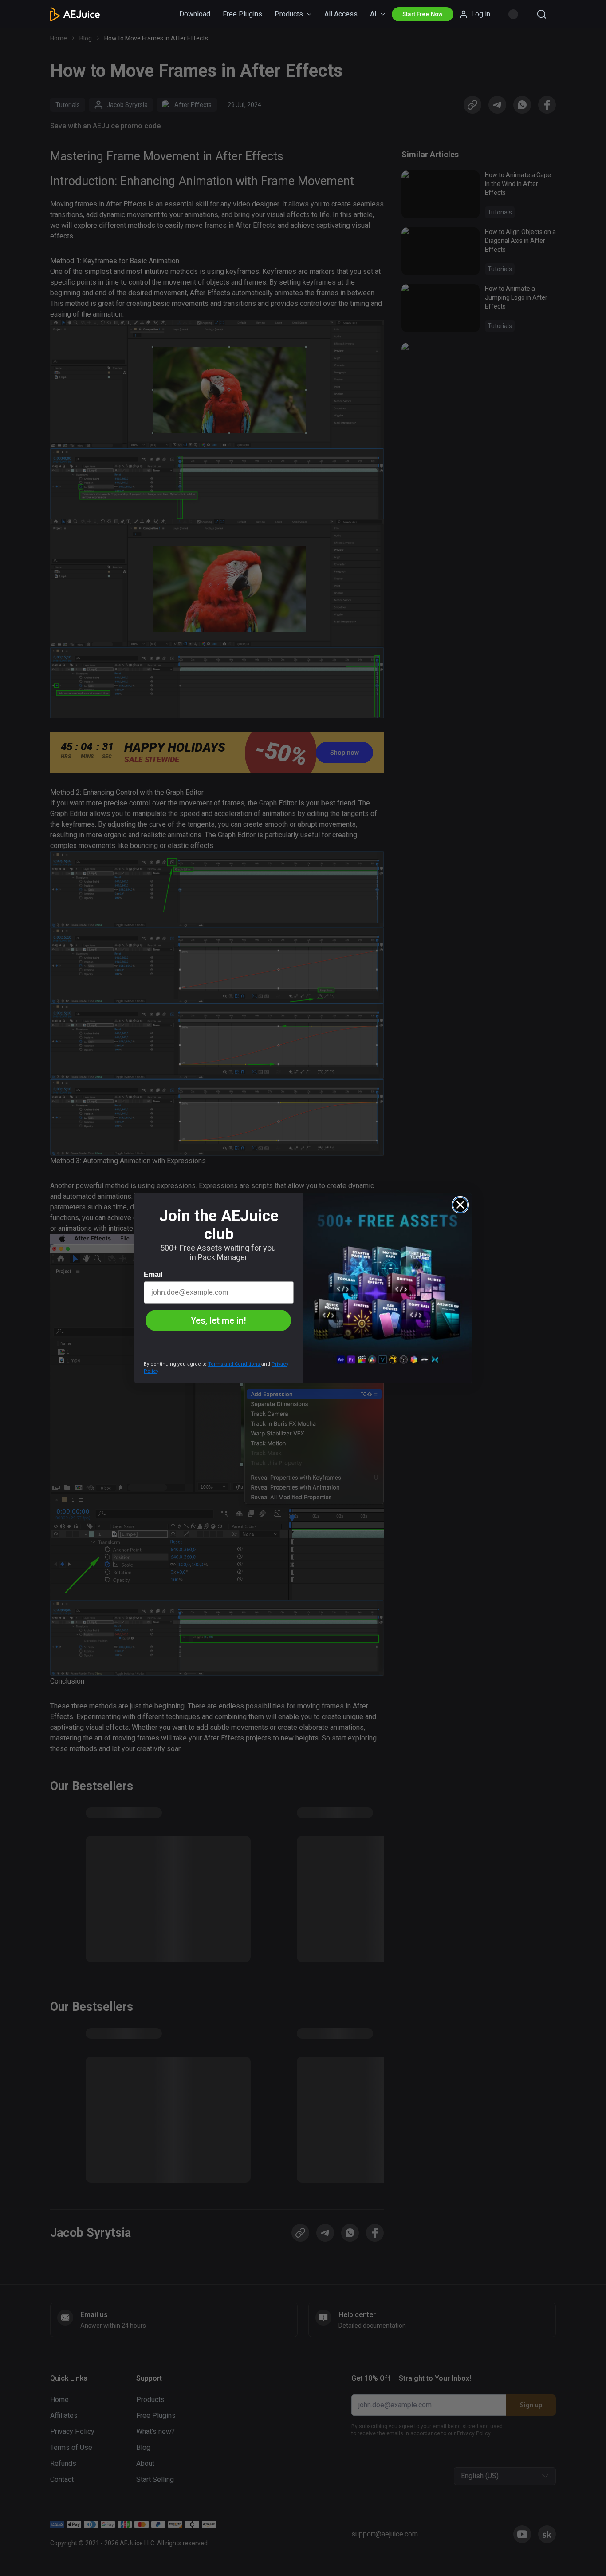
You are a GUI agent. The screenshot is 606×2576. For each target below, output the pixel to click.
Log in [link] (481, 14)
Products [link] (289, 14)
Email (153, 1274)
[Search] (542, 14)
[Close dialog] (460, 1205)
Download (195, 14)
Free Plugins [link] (242, 14)
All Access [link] (341, 14)
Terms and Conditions (235, 1364)
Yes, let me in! (218, 1320)
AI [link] (373, 14)
